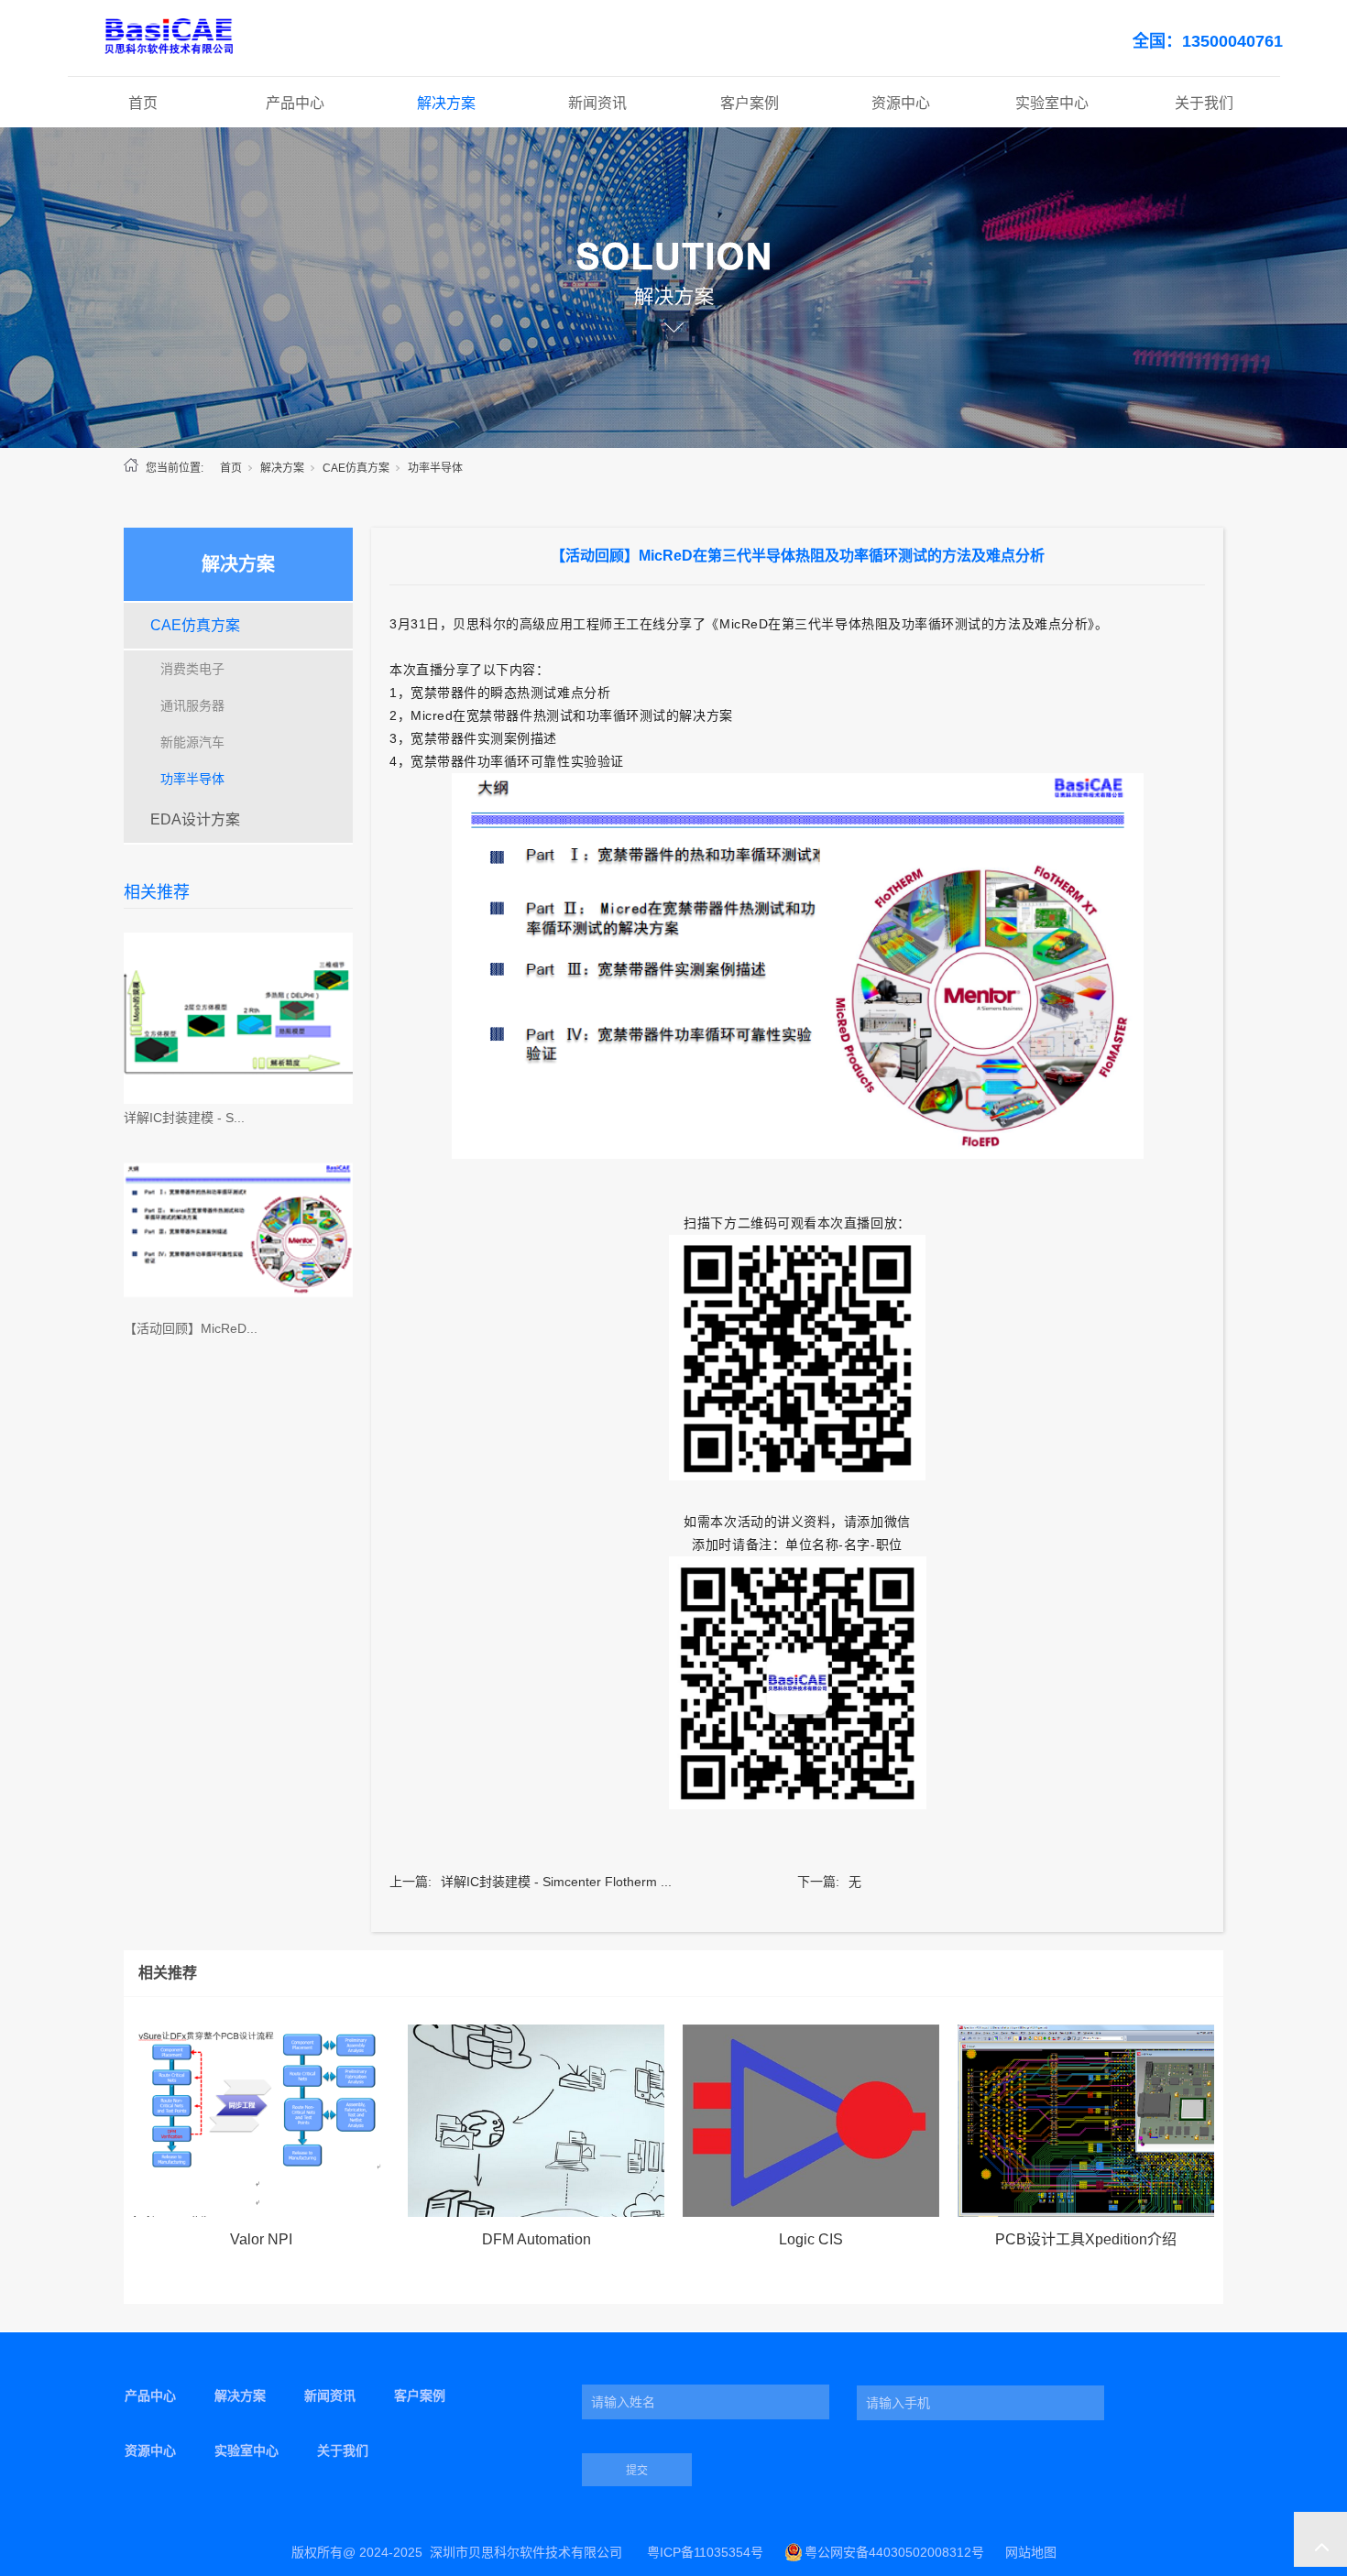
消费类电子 (192, 669)
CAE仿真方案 (356, 468)
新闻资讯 (597, 103)
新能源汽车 (192, 742)
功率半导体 (435, 468)
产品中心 (295, 103)
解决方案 (446, 103)
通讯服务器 (192, 705)
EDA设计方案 (195, 819)
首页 (143, 103)
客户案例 (750, 103)
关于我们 (1204, 103)
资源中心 (901, 103)
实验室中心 (1052, 103)
